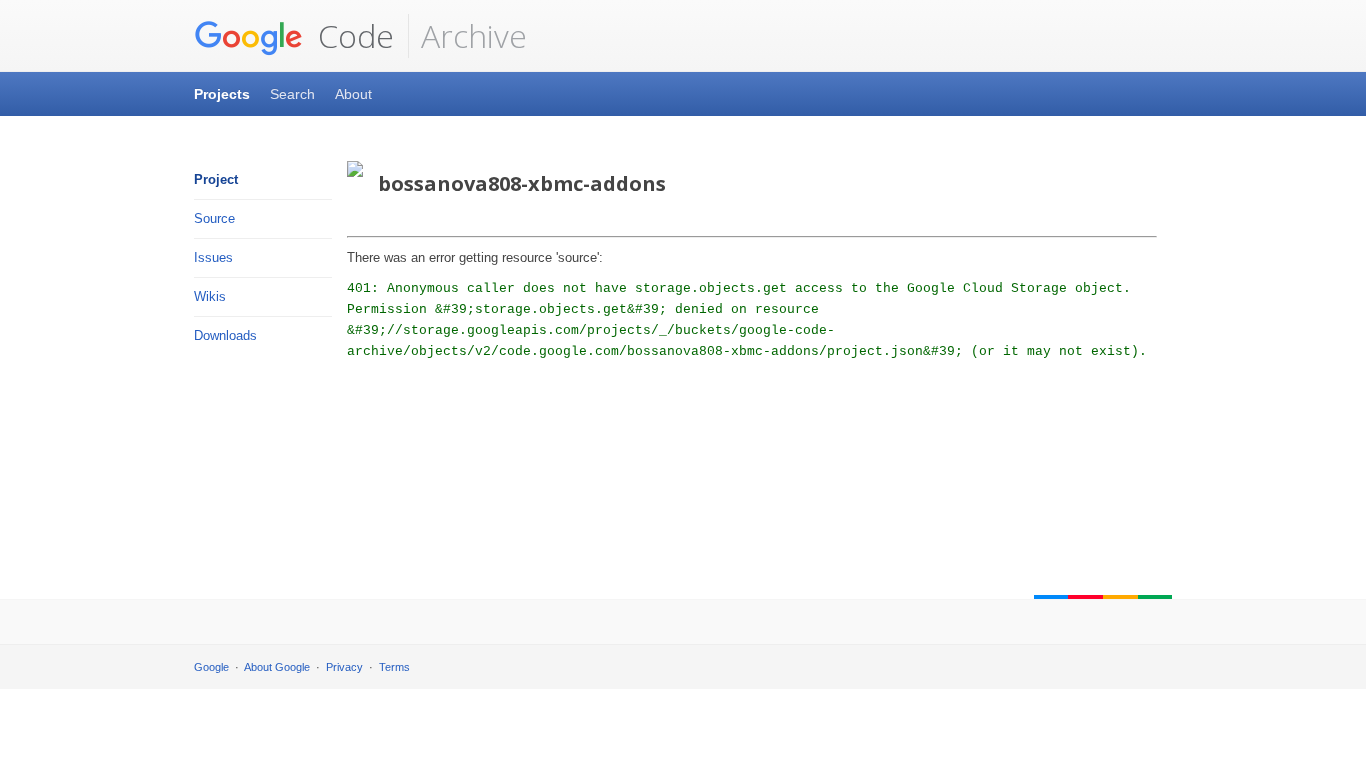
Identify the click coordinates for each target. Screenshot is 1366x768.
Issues (213, 257)
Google (211, 667)
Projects (222, 94)
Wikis (210, 296)
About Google (277, 667)
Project (216, 179)
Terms (394, 667)
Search (292, 94)
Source (214, 218)
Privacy (344, 667)
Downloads (225, 335)
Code (352, 35)
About (353, 94)
